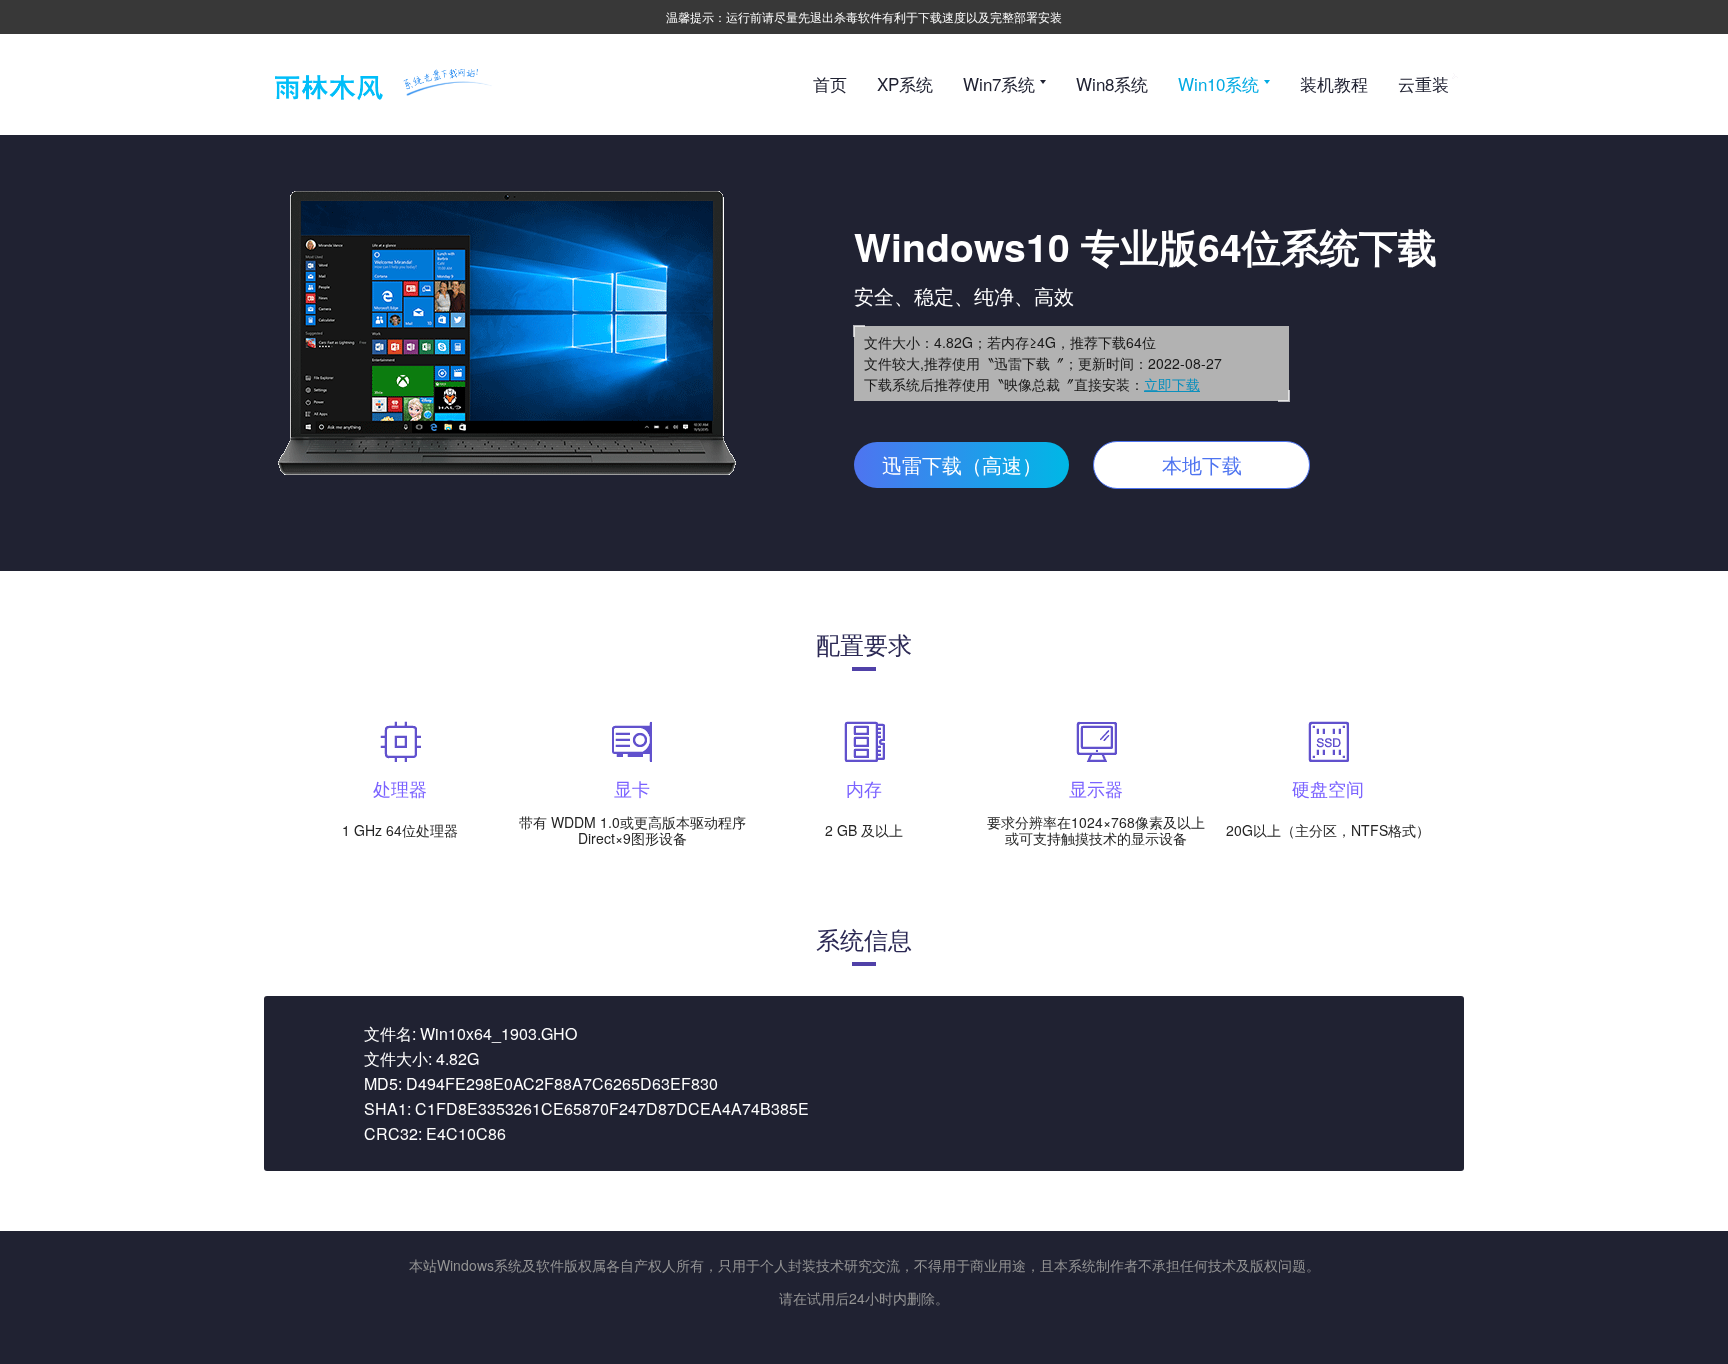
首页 (830, 83)
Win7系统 (1001, 83)
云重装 (1423, 83)
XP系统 (905, 83)
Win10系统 (1221, 83)
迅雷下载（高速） (962, 464)
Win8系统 (1112, 83)
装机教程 (1334, 83)
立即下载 (1172, 384)
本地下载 (1202, 464)
